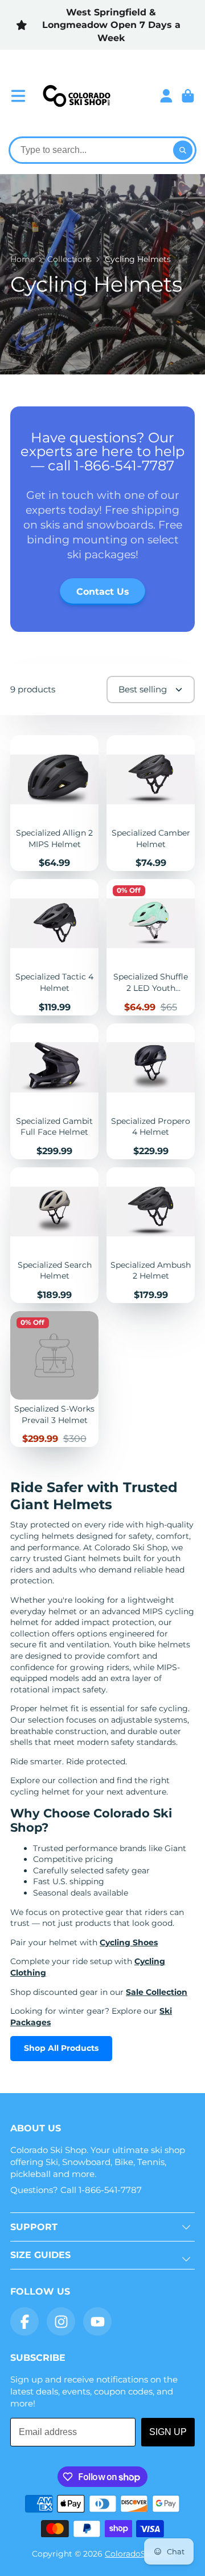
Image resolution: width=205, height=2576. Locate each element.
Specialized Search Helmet (54, 1235)
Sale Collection (157, 1992)
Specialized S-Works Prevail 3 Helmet (54, 1379)
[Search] (183, 150)
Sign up (168, 2432)
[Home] (76, 96)
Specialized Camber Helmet (151, 803)
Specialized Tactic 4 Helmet (54, 947)
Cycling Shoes (129, 1942)
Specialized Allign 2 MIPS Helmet (54, 803)
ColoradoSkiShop (139, 2554)
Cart (188, 96)
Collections (69, 259)
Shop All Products (61, 2048)
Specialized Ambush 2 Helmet (151, 1235)
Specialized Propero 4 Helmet (151, 1091)
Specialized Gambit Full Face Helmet (54, 1091)
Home (22, 259)
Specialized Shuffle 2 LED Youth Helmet (151, 947)
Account (166, 96)
